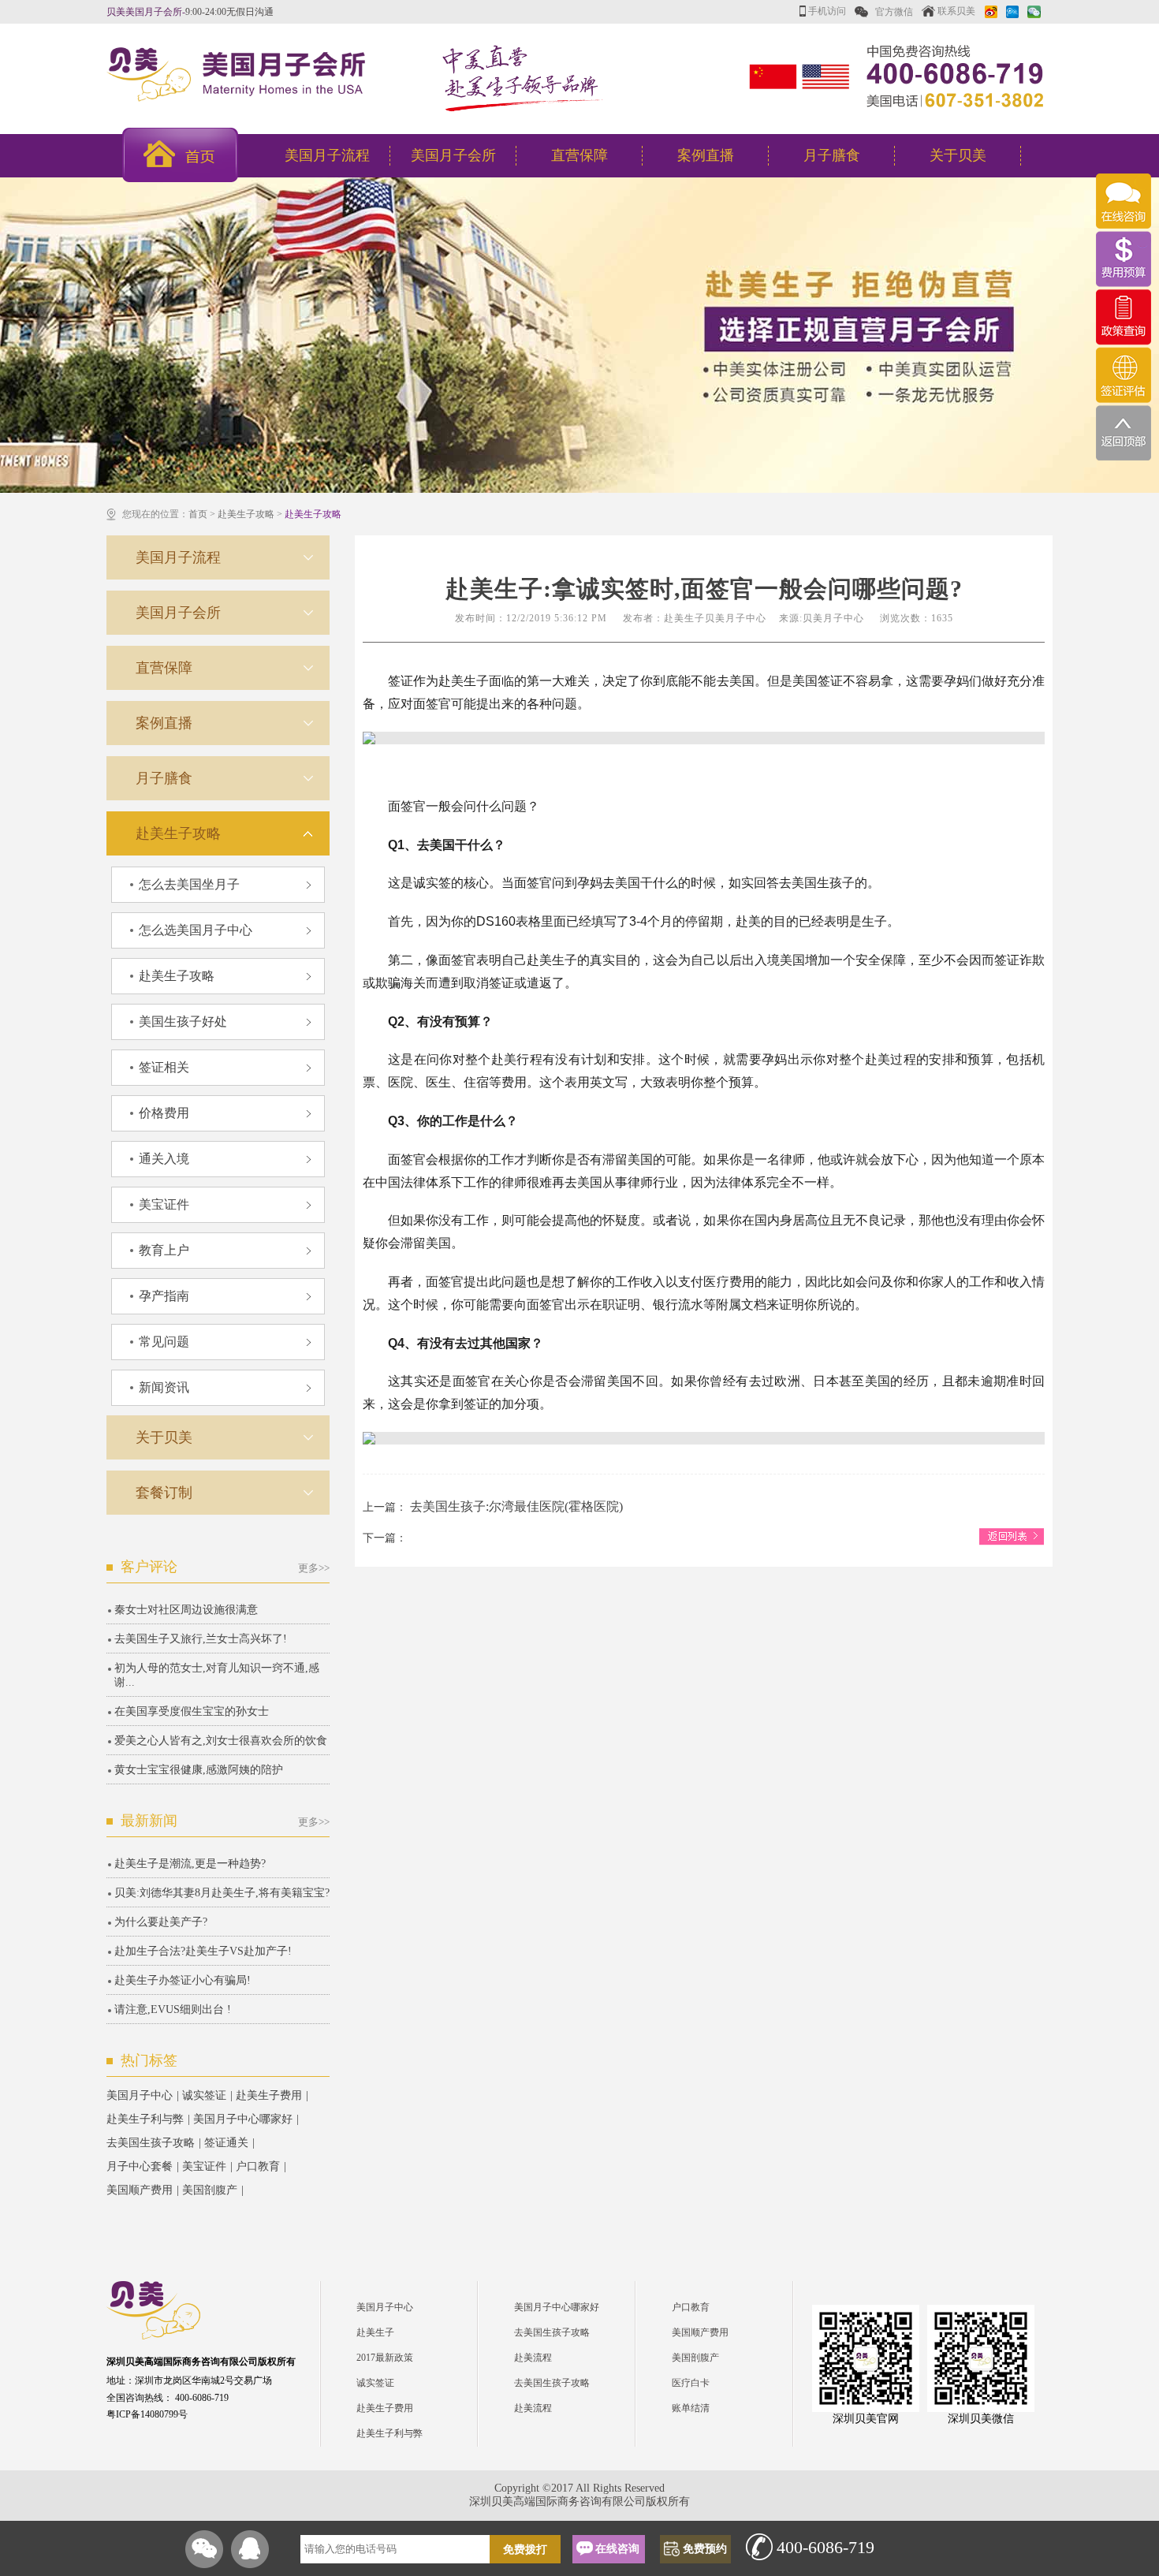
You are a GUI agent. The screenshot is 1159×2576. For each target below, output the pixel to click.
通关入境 (164, 1159)
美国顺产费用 (140, 2190)
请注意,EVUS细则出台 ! (173, 2009)
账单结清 (691, 2408)
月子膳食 (832, 155)
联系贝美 (955, 11)
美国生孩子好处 (183, 1021)
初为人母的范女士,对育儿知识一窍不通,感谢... (217, 1675)
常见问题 (164, 1342)
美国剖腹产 (210, 2190)
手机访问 (826, 11)
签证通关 (226, 2143)
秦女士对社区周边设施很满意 (186, 1610)
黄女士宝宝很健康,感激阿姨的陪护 (199, 1770)
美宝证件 (164, 1204)
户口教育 (258, 2166)
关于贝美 (958, 155)
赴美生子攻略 (246, 514)
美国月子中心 (140, 2095)
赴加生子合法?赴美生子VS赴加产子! (203, 1951)
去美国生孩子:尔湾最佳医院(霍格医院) (516, 1506)
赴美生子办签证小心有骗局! (183, 1980)
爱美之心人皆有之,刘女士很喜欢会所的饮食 (221, 1741)
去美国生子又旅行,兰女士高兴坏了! (201, 1639)
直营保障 (579, 155)
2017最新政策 (385, 2358)
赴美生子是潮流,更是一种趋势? (190, 1864)
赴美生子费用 (269, 2095)
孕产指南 (164, 1296)
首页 (198, 514)
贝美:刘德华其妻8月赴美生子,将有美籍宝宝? (222, 1893)
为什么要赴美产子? (161, 1922)
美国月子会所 (453, 155)
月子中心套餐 (140, 2166)
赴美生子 (375, 2332)
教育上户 (164, 1250)
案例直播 (706, 155)
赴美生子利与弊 (145, 2119)
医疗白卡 (691, 2383)
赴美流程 (533, 2358)
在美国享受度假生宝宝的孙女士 (192, 1711)
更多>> (314, 1568)
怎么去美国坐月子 (189, 884)
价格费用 (164, 1113)
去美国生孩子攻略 (151, 2143)
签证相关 (164, 1067)
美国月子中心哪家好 (243, 2119)
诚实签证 (204, 2095)
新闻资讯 (164, 1387)
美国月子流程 (327, 155)
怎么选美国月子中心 (196, 930)
